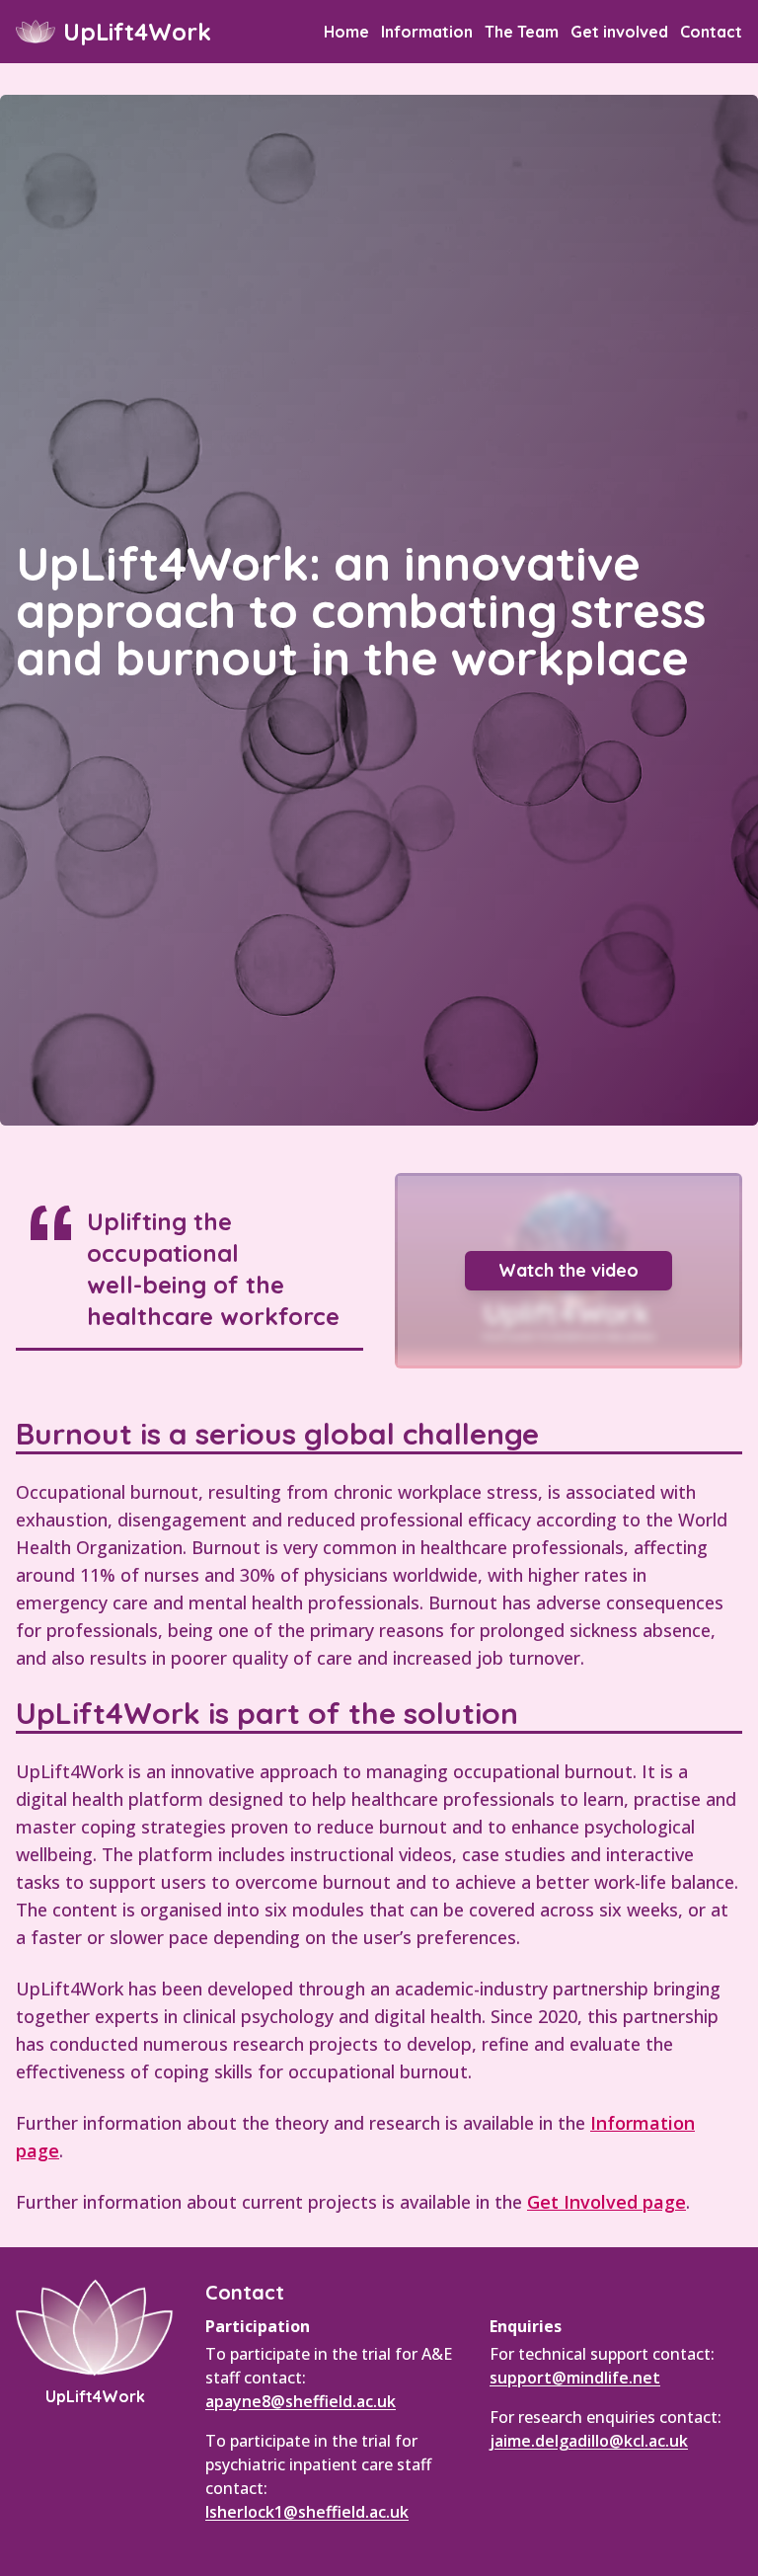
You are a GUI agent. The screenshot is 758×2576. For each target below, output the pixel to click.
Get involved (619, 32)
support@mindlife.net (575, 2378)
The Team (522, 32)
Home (346, 32)
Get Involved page (606, 2202)
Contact (711, 32)
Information (427, 32)
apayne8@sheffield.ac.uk (301, 2401)
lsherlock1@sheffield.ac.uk (307, 2512)
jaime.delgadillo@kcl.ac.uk (589, 2441)
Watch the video (568, 1270)
